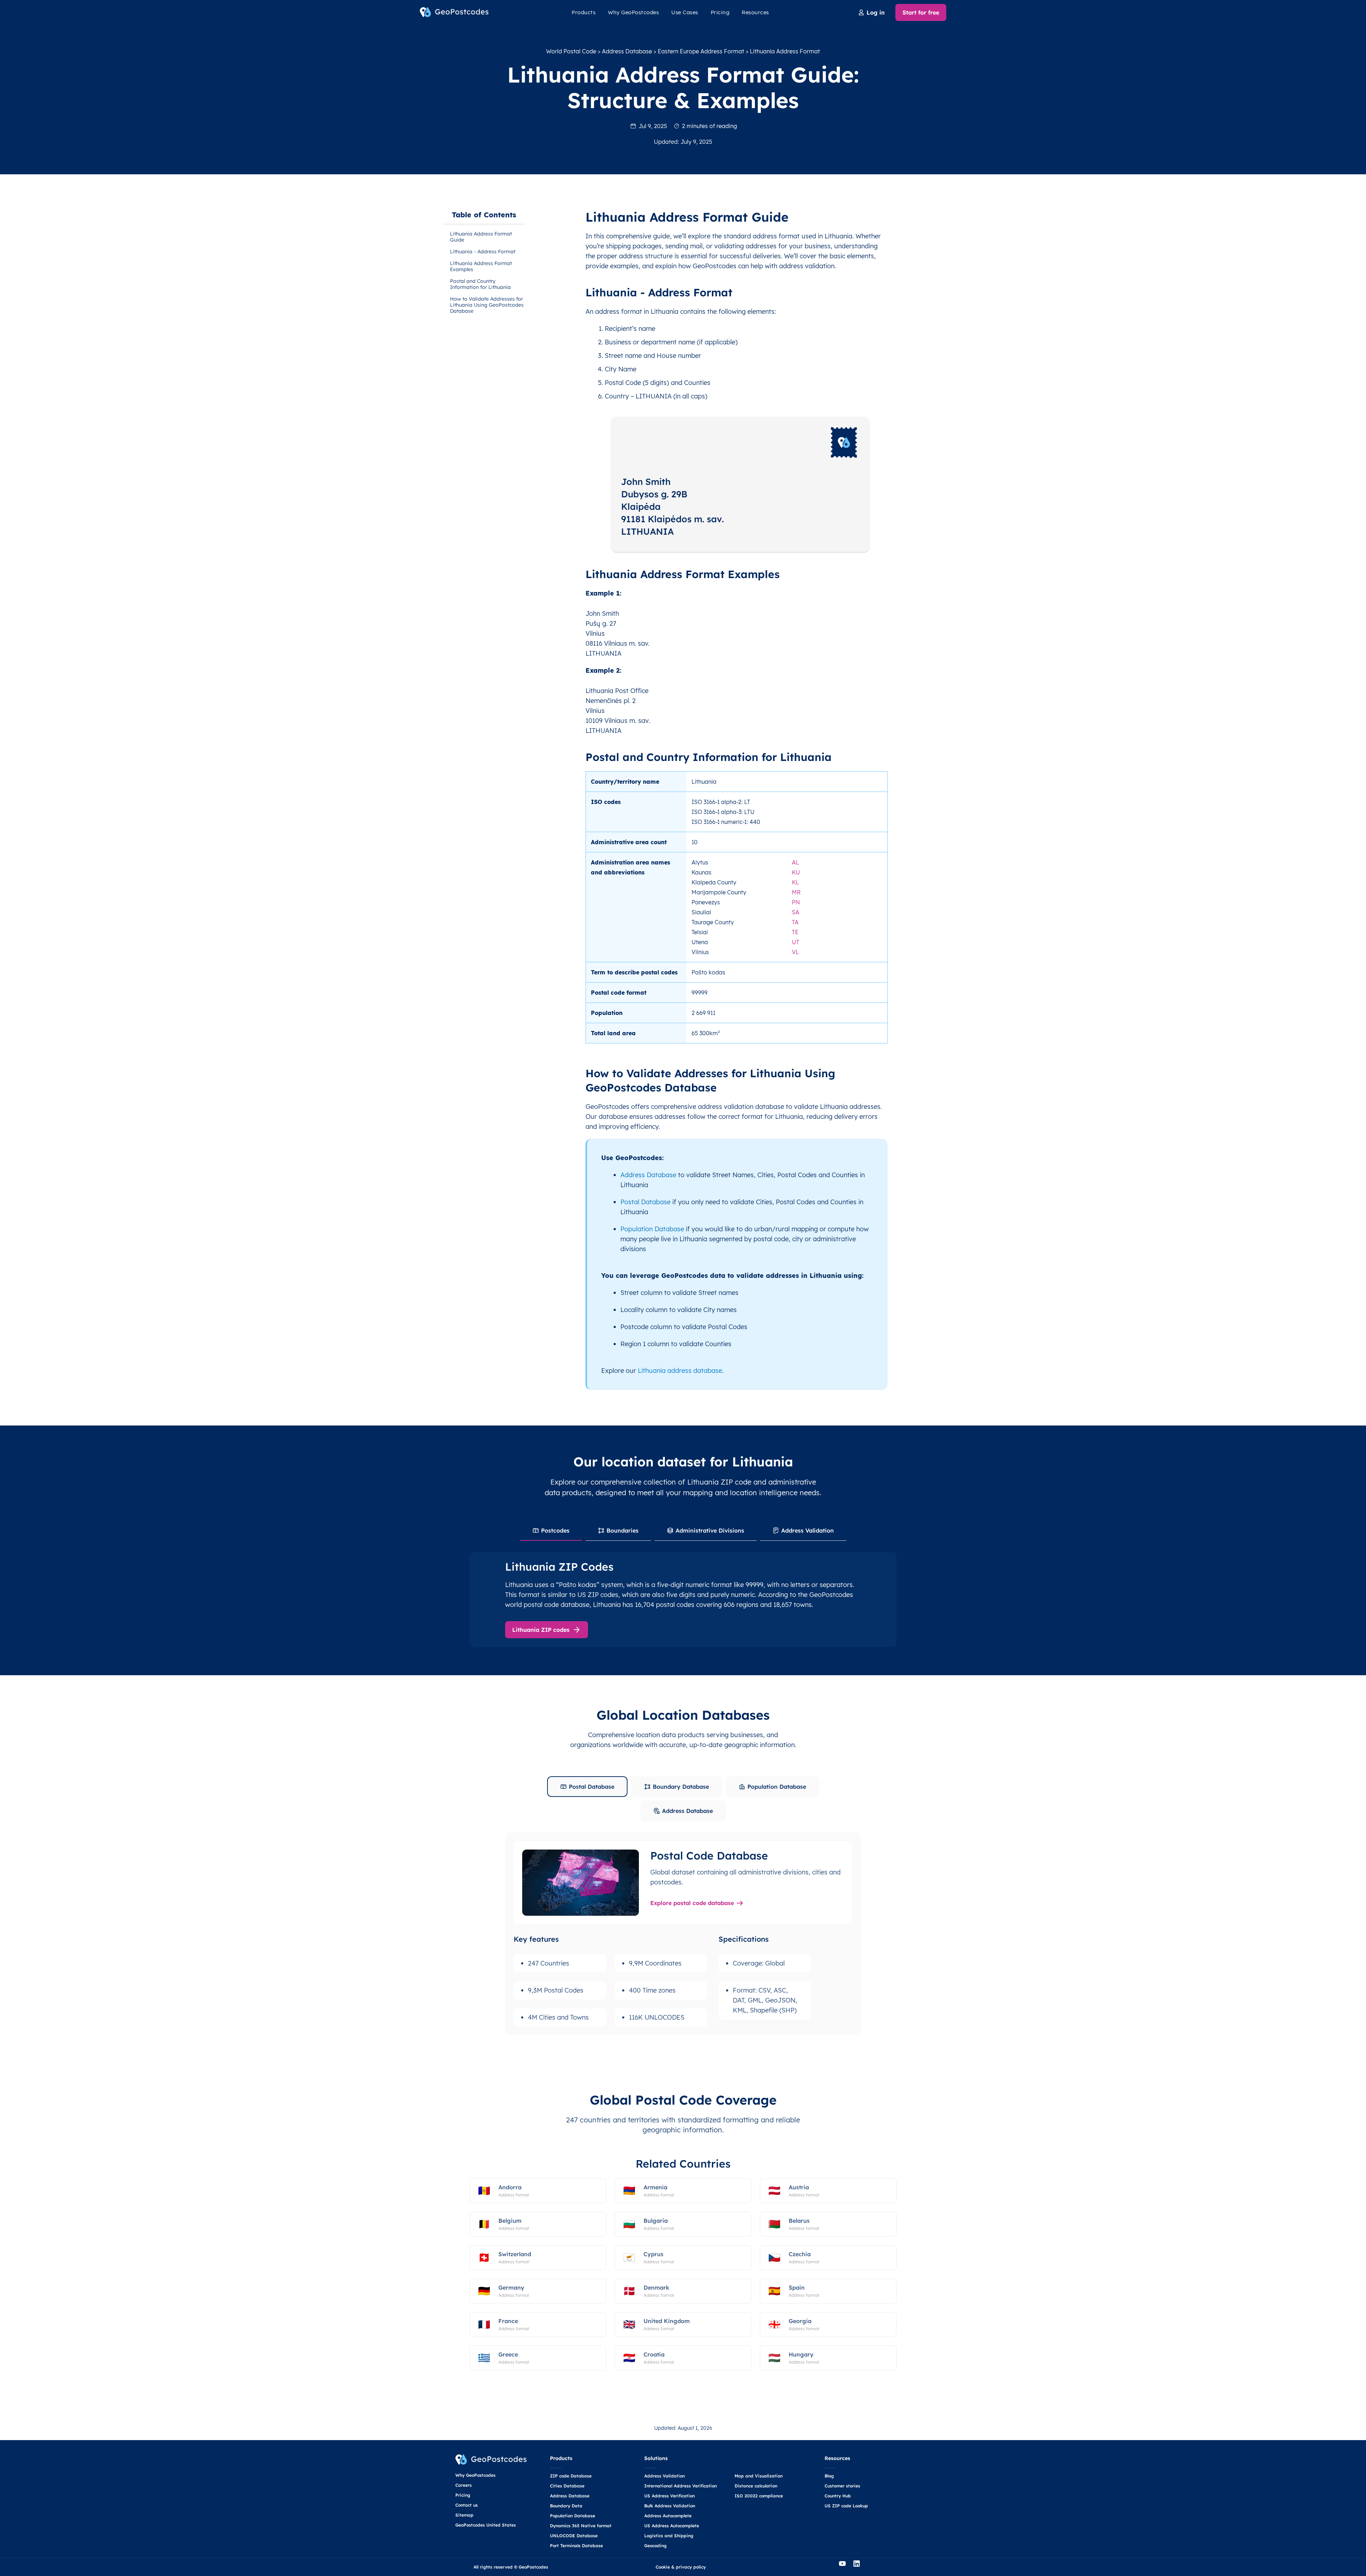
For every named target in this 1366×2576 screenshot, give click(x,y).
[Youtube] (846, 2567)
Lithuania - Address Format (483, 252)
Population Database (652, 1229)
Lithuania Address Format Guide (481, 237)
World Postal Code (571, 51)
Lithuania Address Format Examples (481, 266)
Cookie (663, 2567)
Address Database (627, 51)
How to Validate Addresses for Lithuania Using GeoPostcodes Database (487, 305)
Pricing (720, 12)
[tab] (551, 1531)
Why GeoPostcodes (633, 12)
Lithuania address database (680, 1371)
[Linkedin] (860, 2567)
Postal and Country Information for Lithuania (480, 284)
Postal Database (645, 1202)
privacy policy (691, 2567)
